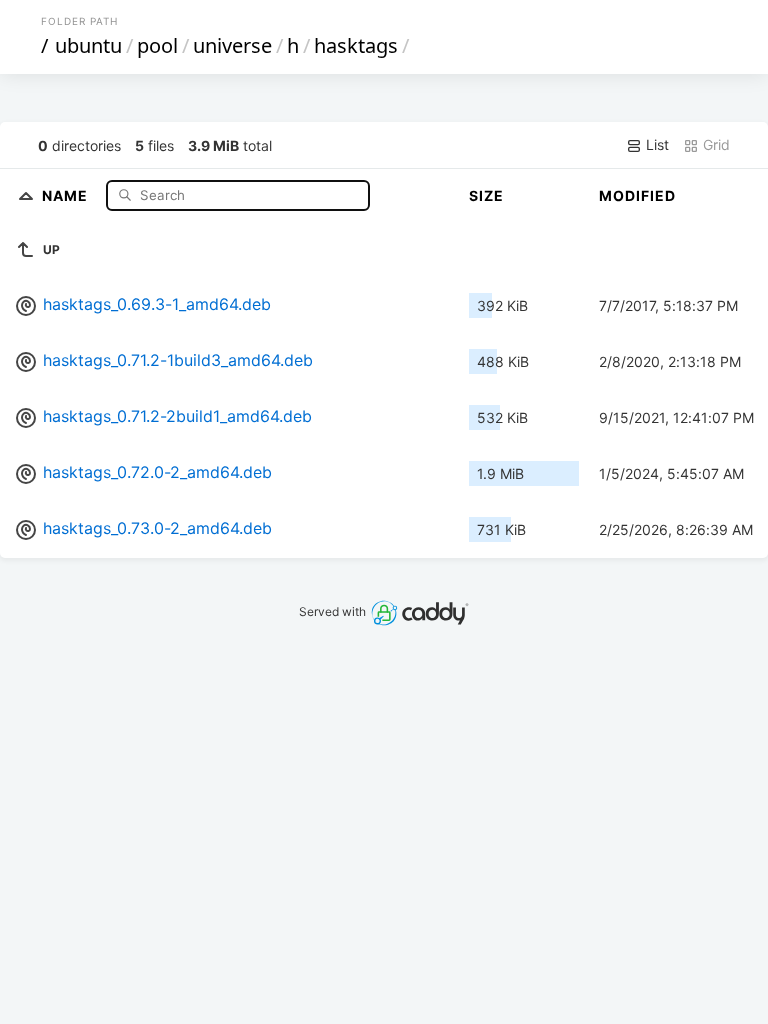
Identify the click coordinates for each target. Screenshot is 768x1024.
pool (157, 45)
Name (67, 194)
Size (486, 195)
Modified (637, 195)
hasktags (356, 45)
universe (232, 45)
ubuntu (88, 45)
